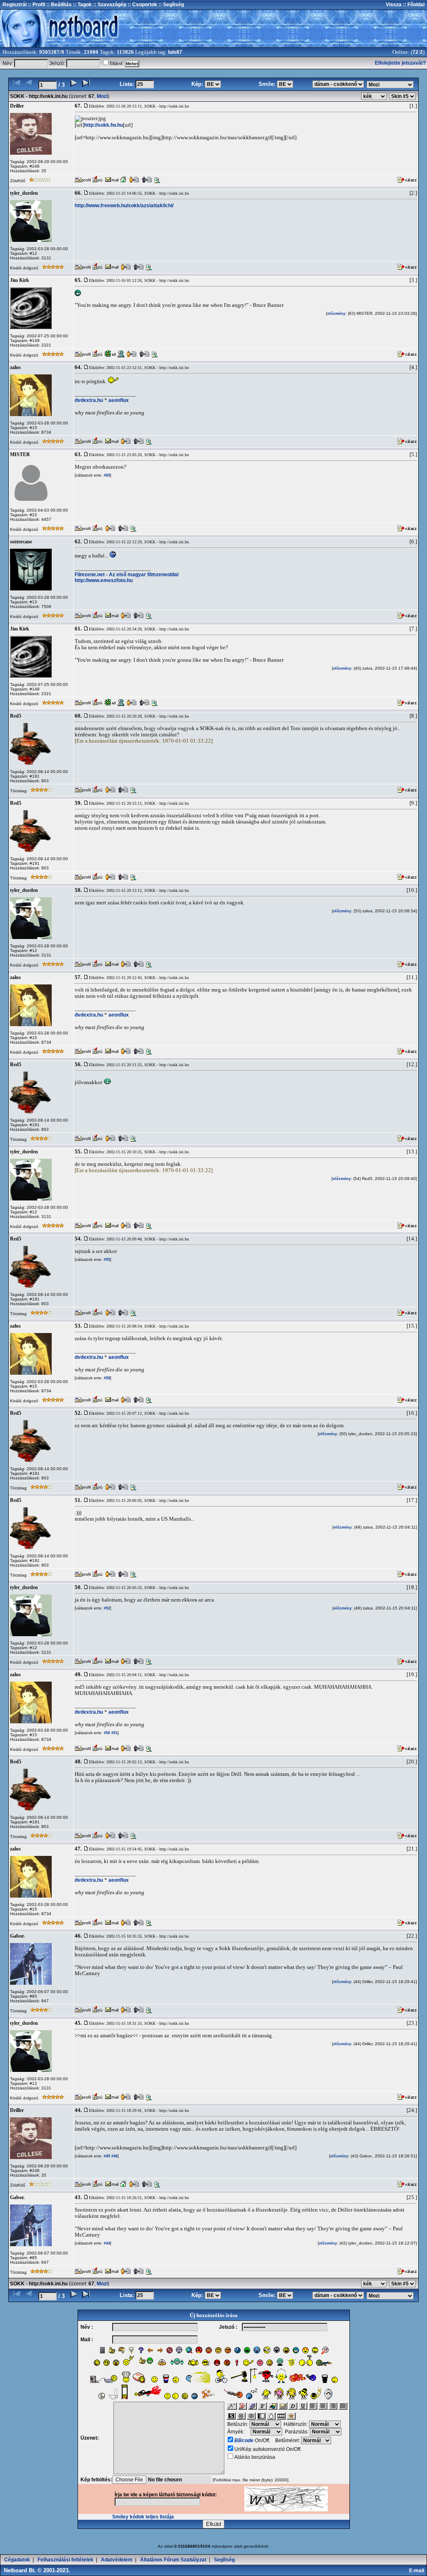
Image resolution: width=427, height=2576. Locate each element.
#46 (114, 2156)
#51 (114, 1733)
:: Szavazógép (110, 5)
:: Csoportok (142, 5)
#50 (106, 1733)
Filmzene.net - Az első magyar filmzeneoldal (127, 575)
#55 (106, 1260)
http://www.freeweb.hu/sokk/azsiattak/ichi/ (124, 206)
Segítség (224, 2560)
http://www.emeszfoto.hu (104, 580)
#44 (106, 2243)
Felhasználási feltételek (65, 2560)
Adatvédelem (117, 2560)
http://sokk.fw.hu (104, 125)
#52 (106, 1608)
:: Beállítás (58, 5)
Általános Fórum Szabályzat (173, 2560)
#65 (106, 475)
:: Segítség (171, 5)
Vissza (394, 5)
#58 (106, 1378)
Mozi (102, 96)
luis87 (175, 52)
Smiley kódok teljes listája (143, 2517)
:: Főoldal (413, 5)
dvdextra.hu (89, 400)
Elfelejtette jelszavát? (400, 63)
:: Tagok (82, 5)
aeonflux (119, 400)
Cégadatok (17, 2560)
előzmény (336, 314)
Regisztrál (15, 5)
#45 (106, 2156)
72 (415, 52)
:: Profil (36, 5)
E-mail (418, 2571)
